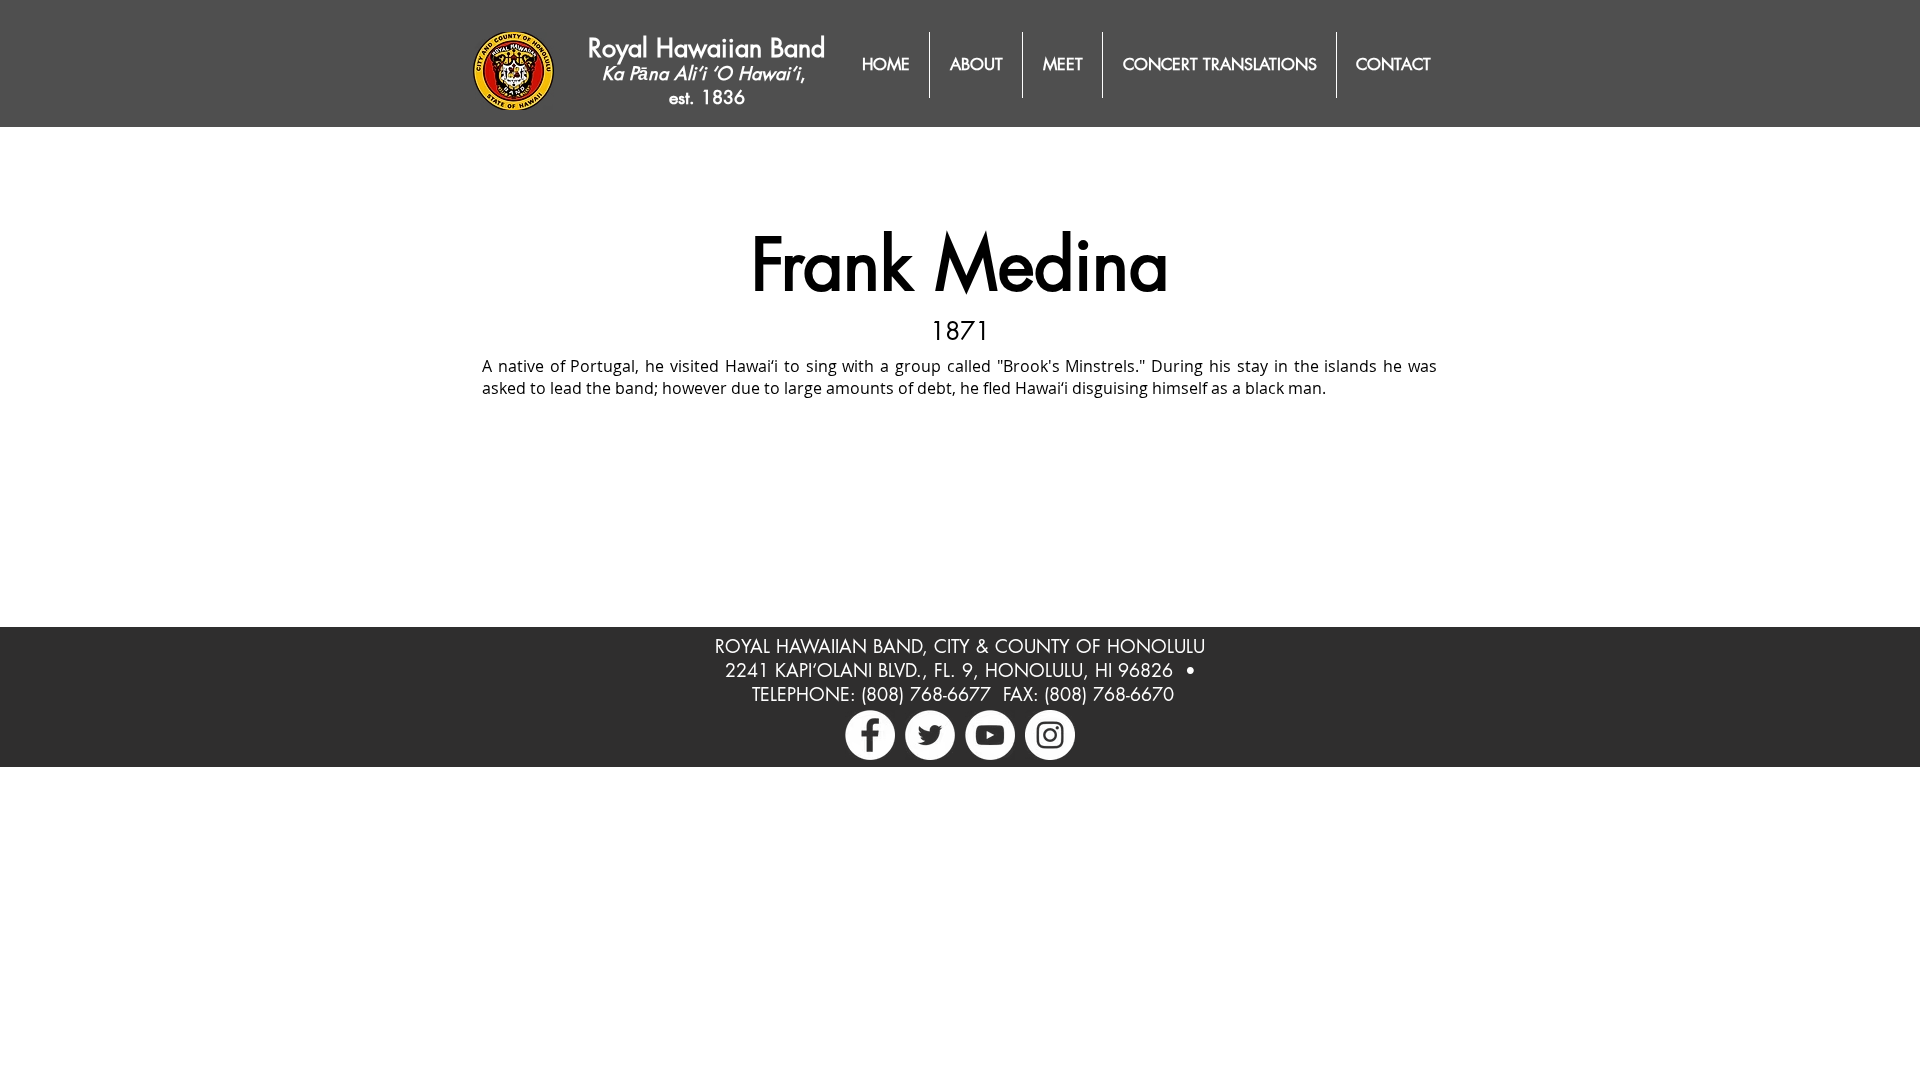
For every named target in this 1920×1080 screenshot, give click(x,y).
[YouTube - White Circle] (990, 735)
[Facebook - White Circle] (870, 735)
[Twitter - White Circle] (930, 735)
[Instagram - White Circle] (1050, 735)
